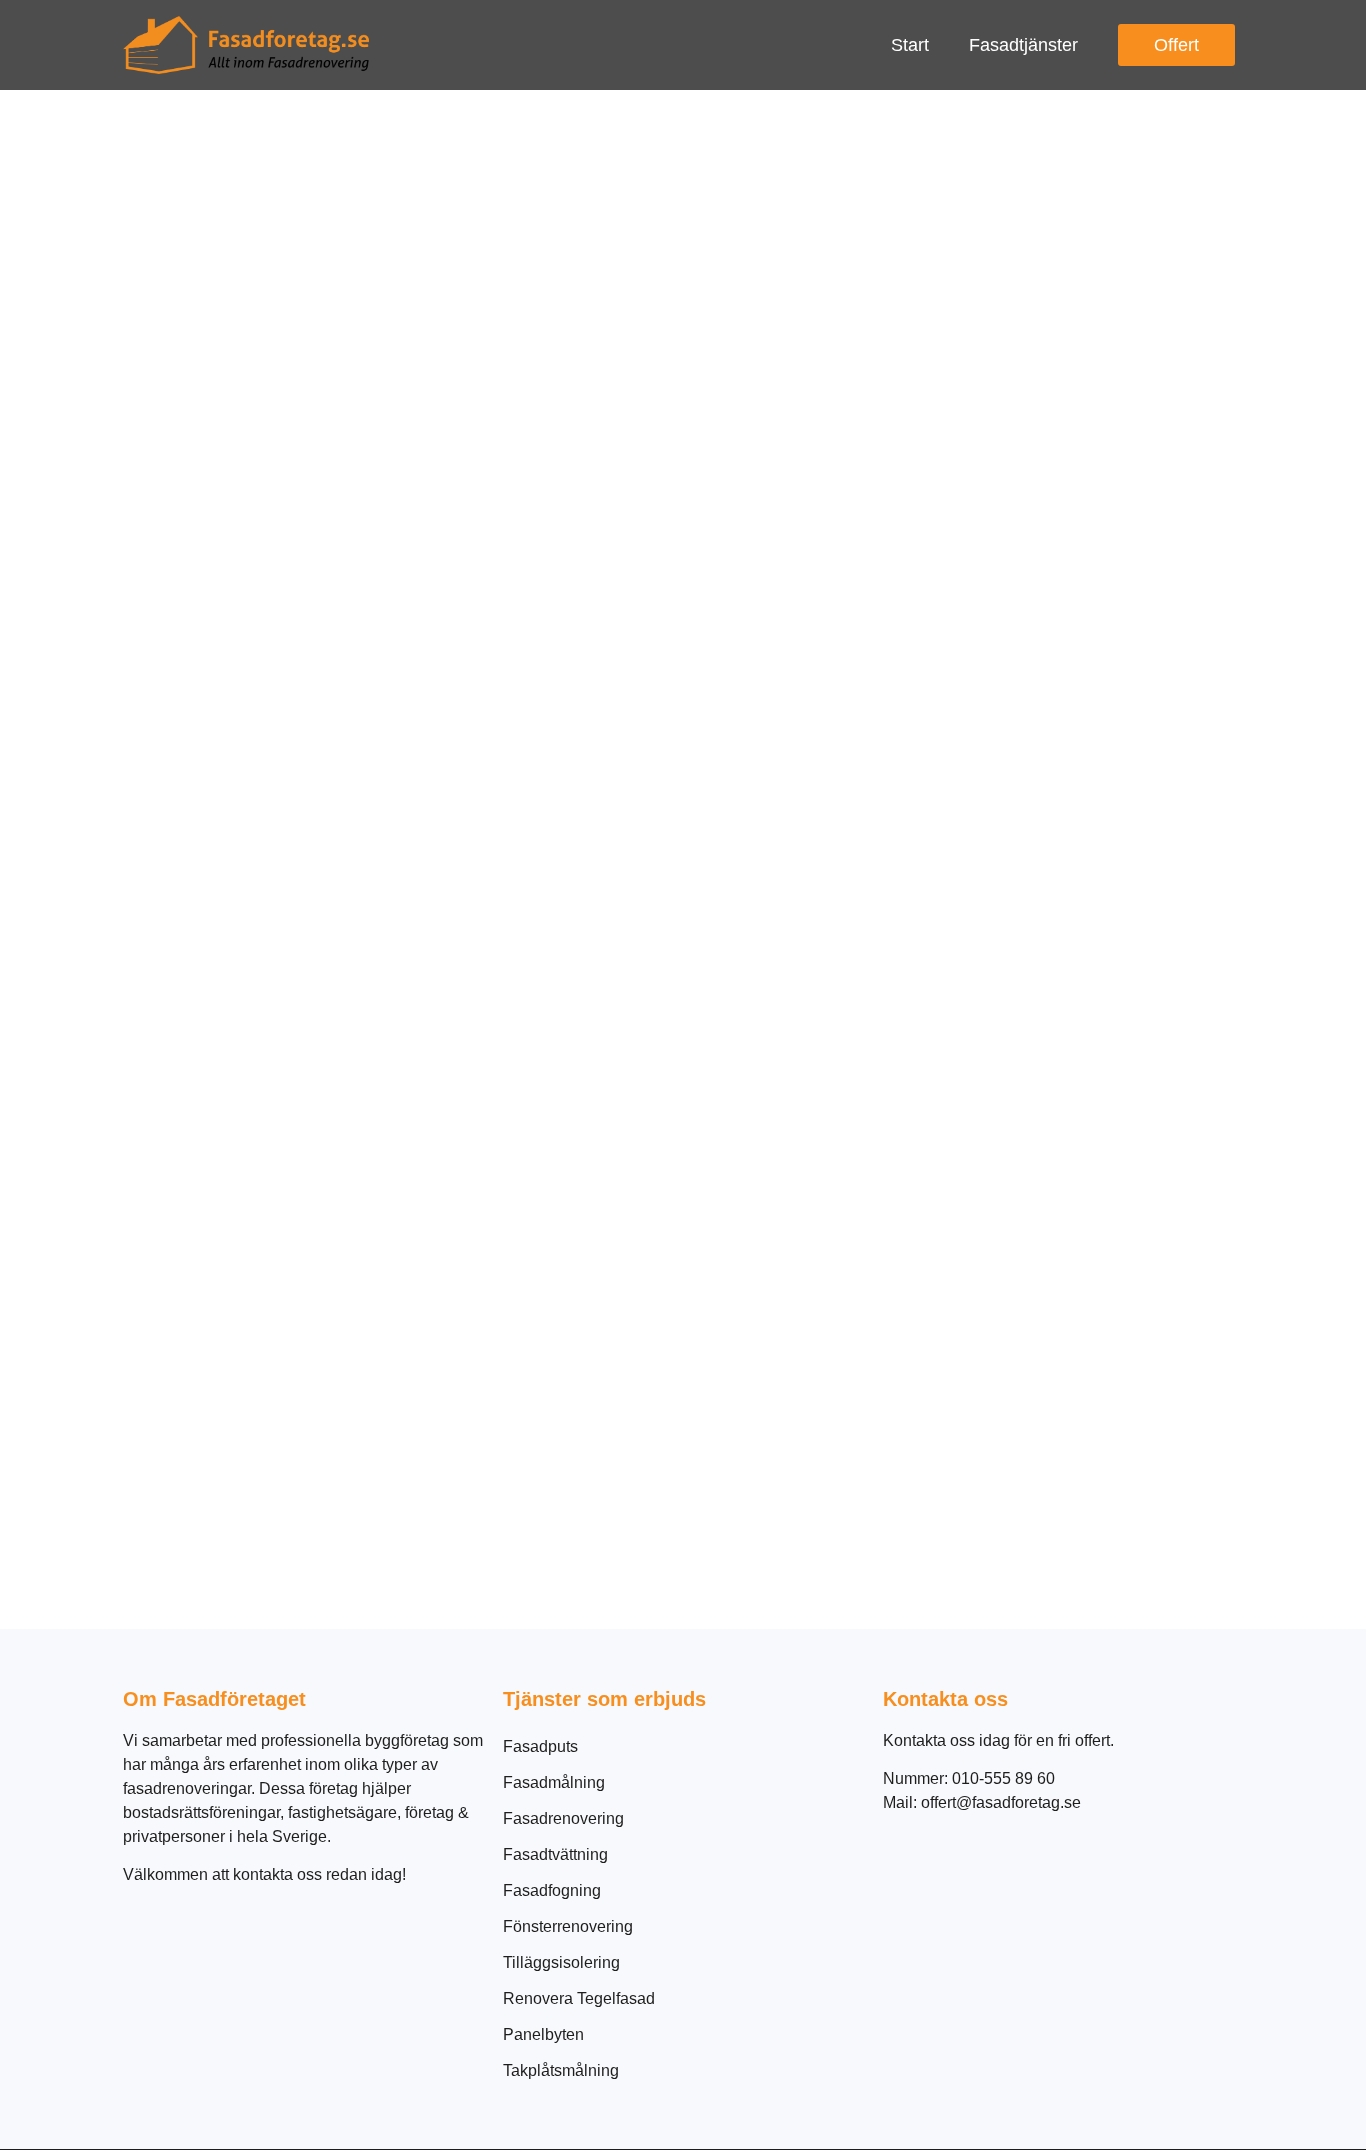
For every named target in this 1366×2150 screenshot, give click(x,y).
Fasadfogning (552, 1890)
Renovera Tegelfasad (579, 1998)
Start (910, 45)
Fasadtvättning (555, 1854)
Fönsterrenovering (568, 1926)
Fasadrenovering (563, 1818)
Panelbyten (543, 2034)
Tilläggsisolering (561, 1962)
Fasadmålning (554, 1782)
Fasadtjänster (1023, 45)
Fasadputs (540, 1746)
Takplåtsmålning (561, 2070)
